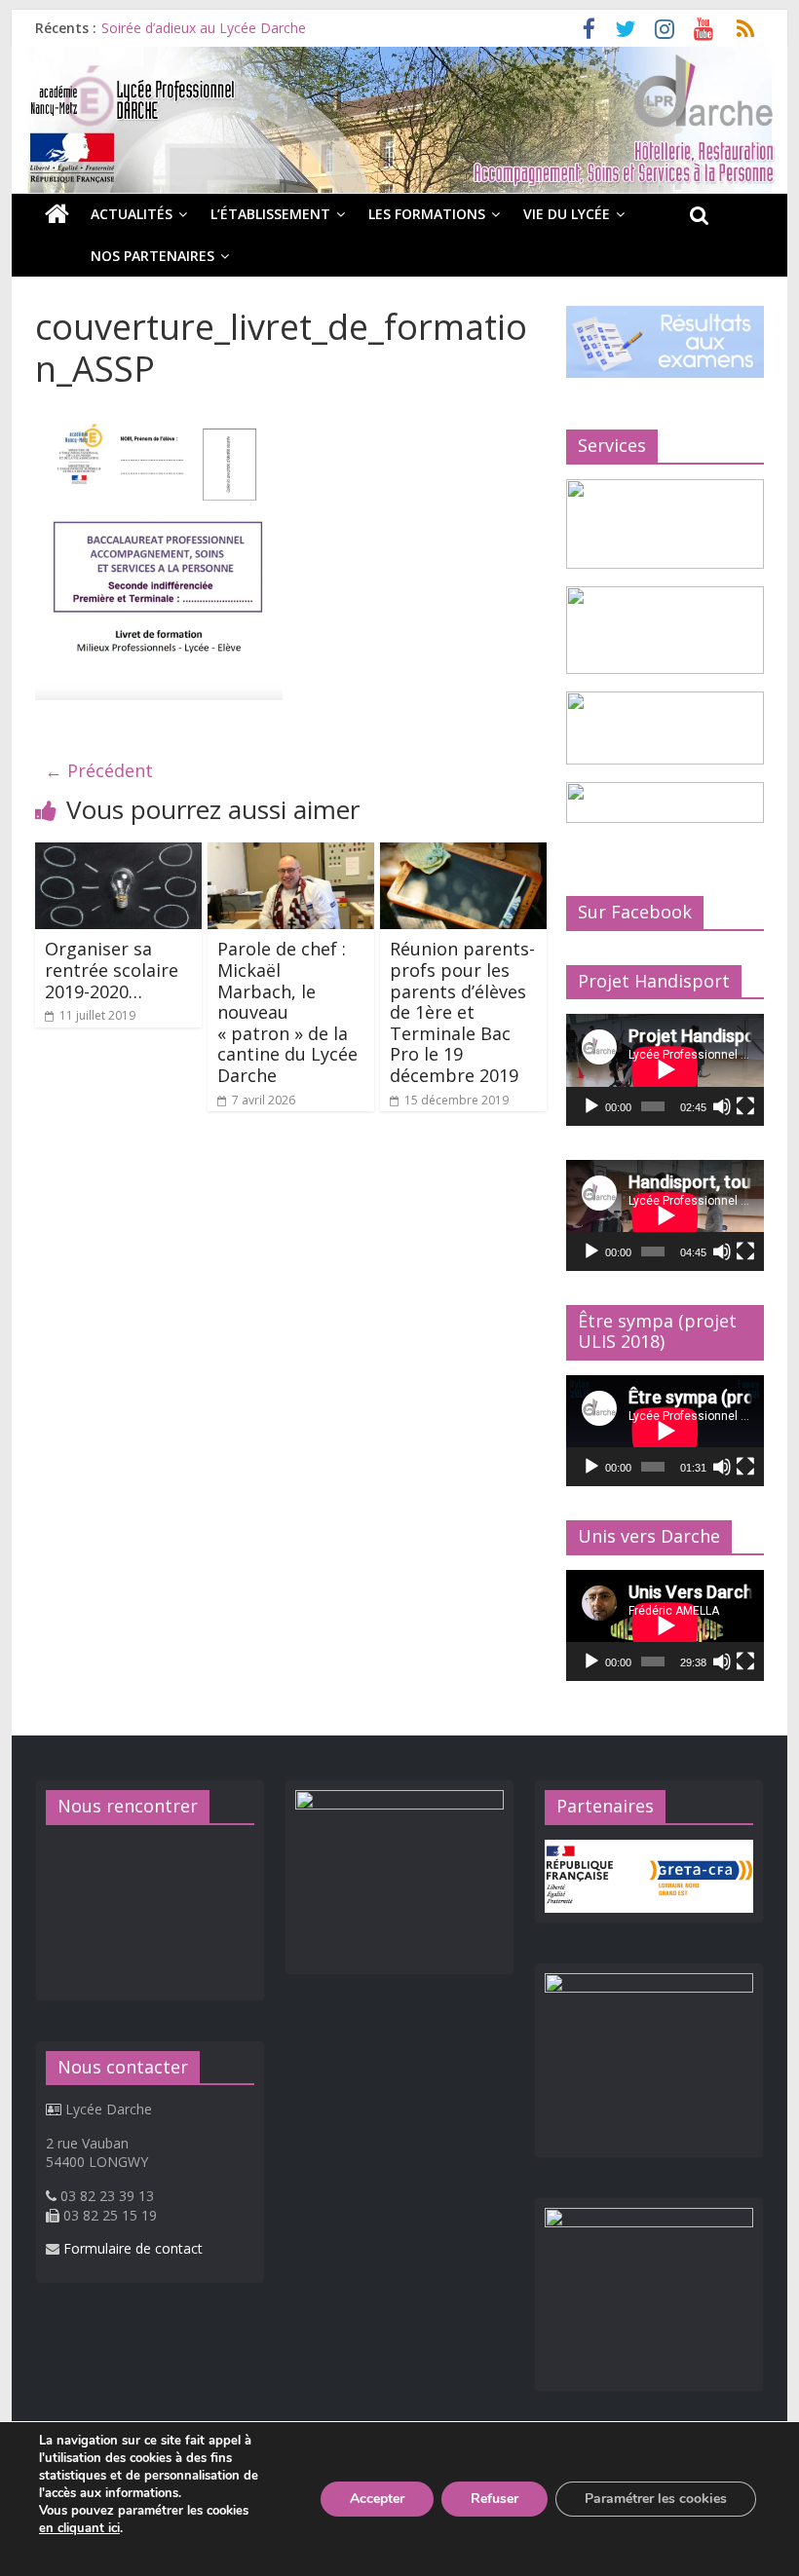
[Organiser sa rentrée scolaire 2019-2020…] (118, 854)
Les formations (427, 214)
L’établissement (270, 214)
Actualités (132, 214)
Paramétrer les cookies (656, 2499)
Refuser (495, 2499)
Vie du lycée (567, 214)
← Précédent (99, 770)
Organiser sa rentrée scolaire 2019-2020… (112, 970)
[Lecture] (591, 1106)
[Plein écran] (745, 1106)
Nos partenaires (152, 256)
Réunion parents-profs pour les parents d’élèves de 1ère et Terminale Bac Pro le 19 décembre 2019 (462, 1012)
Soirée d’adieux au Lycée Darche (204, 28)
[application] (665, 1069)
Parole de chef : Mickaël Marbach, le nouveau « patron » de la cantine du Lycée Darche (287, 1012)
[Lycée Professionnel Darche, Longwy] (399, 58)
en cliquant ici (79, 2528)
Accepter (377, 2499)
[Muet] (722, 1106)
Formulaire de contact (133, 2248)
